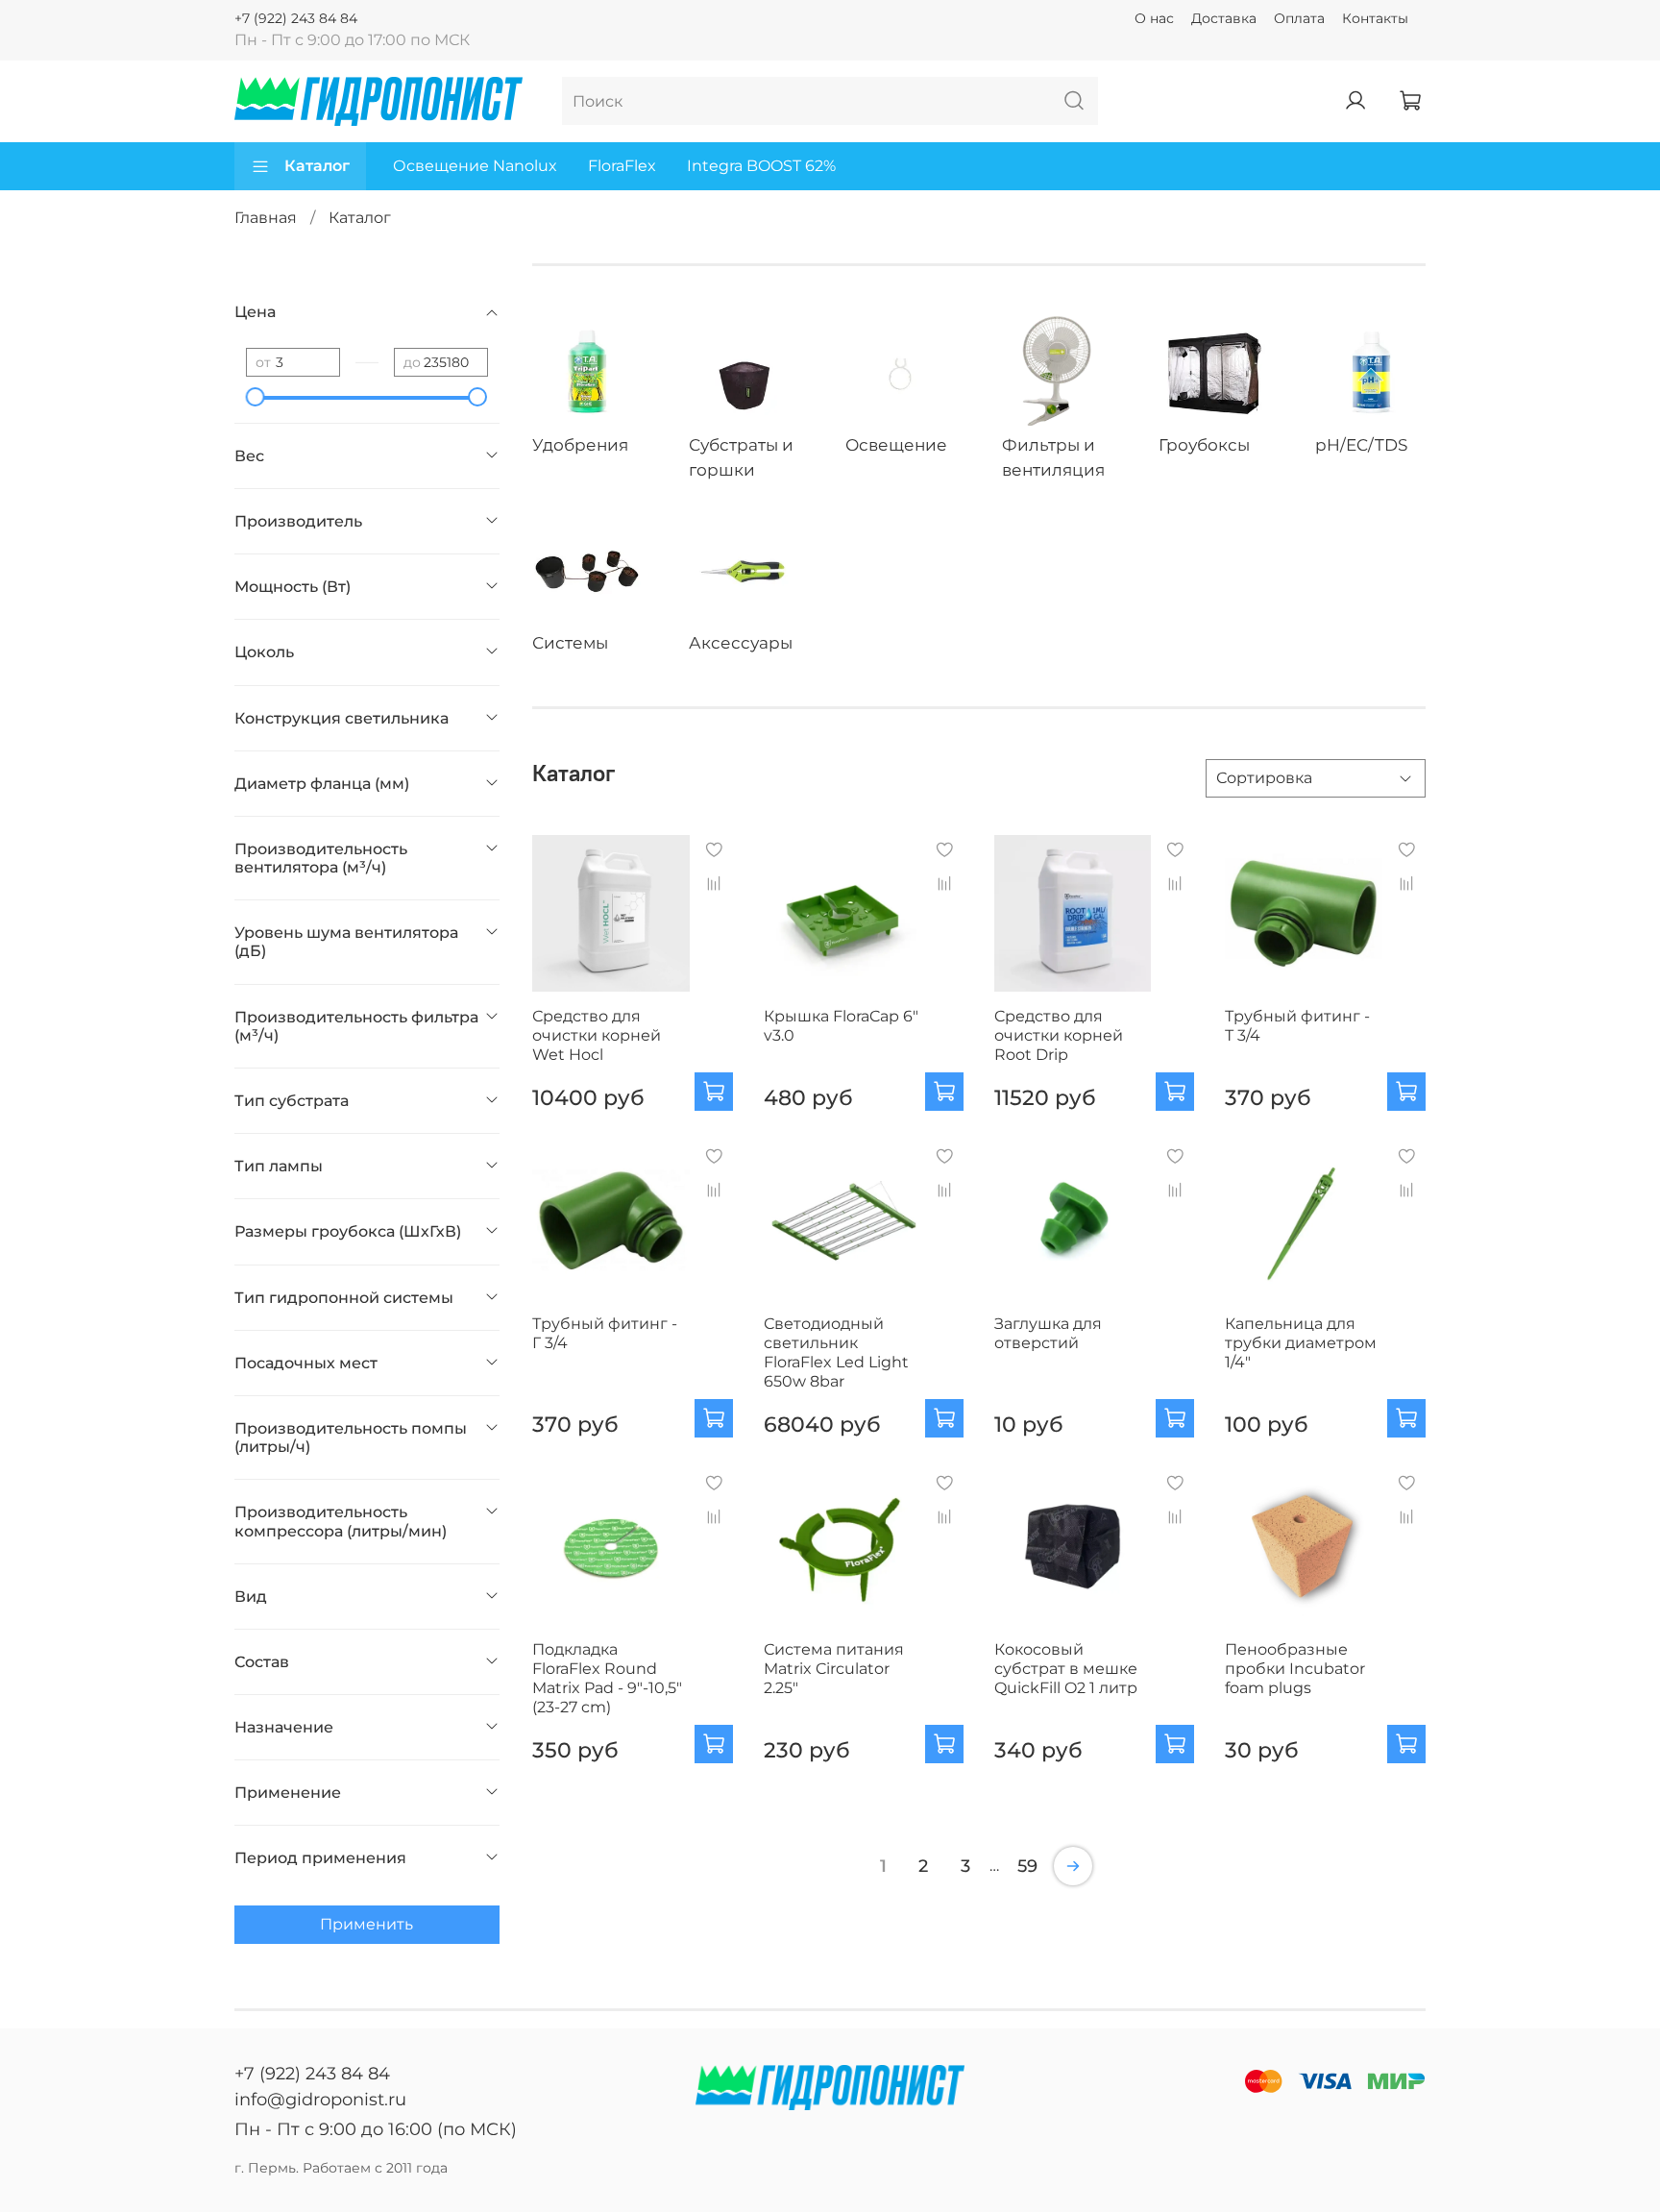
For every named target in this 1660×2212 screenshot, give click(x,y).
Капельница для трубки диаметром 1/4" (1301, 1343)
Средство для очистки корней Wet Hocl (597, 1035)
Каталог (317, 166)
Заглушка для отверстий (1048, 1333)
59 (1027, 1866)
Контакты (1375, 18)
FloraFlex (622, 166)
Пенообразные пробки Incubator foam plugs (1295, 1669)
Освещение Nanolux (475, 166)
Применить (366, 1924)
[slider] (256, 397)
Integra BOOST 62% (761, 166)
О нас (1154, 18)
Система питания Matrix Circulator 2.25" (834, 1669)
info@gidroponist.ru (320, 2100)
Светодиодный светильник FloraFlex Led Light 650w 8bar (836, 1352)
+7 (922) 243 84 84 (296, 18)
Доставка (1224, 18)
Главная (266, 218)
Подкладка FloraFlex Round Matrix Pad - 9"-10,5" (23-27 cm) (607, 1678)
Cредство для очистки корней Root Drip (1059, 1035)
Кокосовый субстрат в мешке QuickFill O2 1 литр (1066, 1669)
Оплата (1299, 18)
